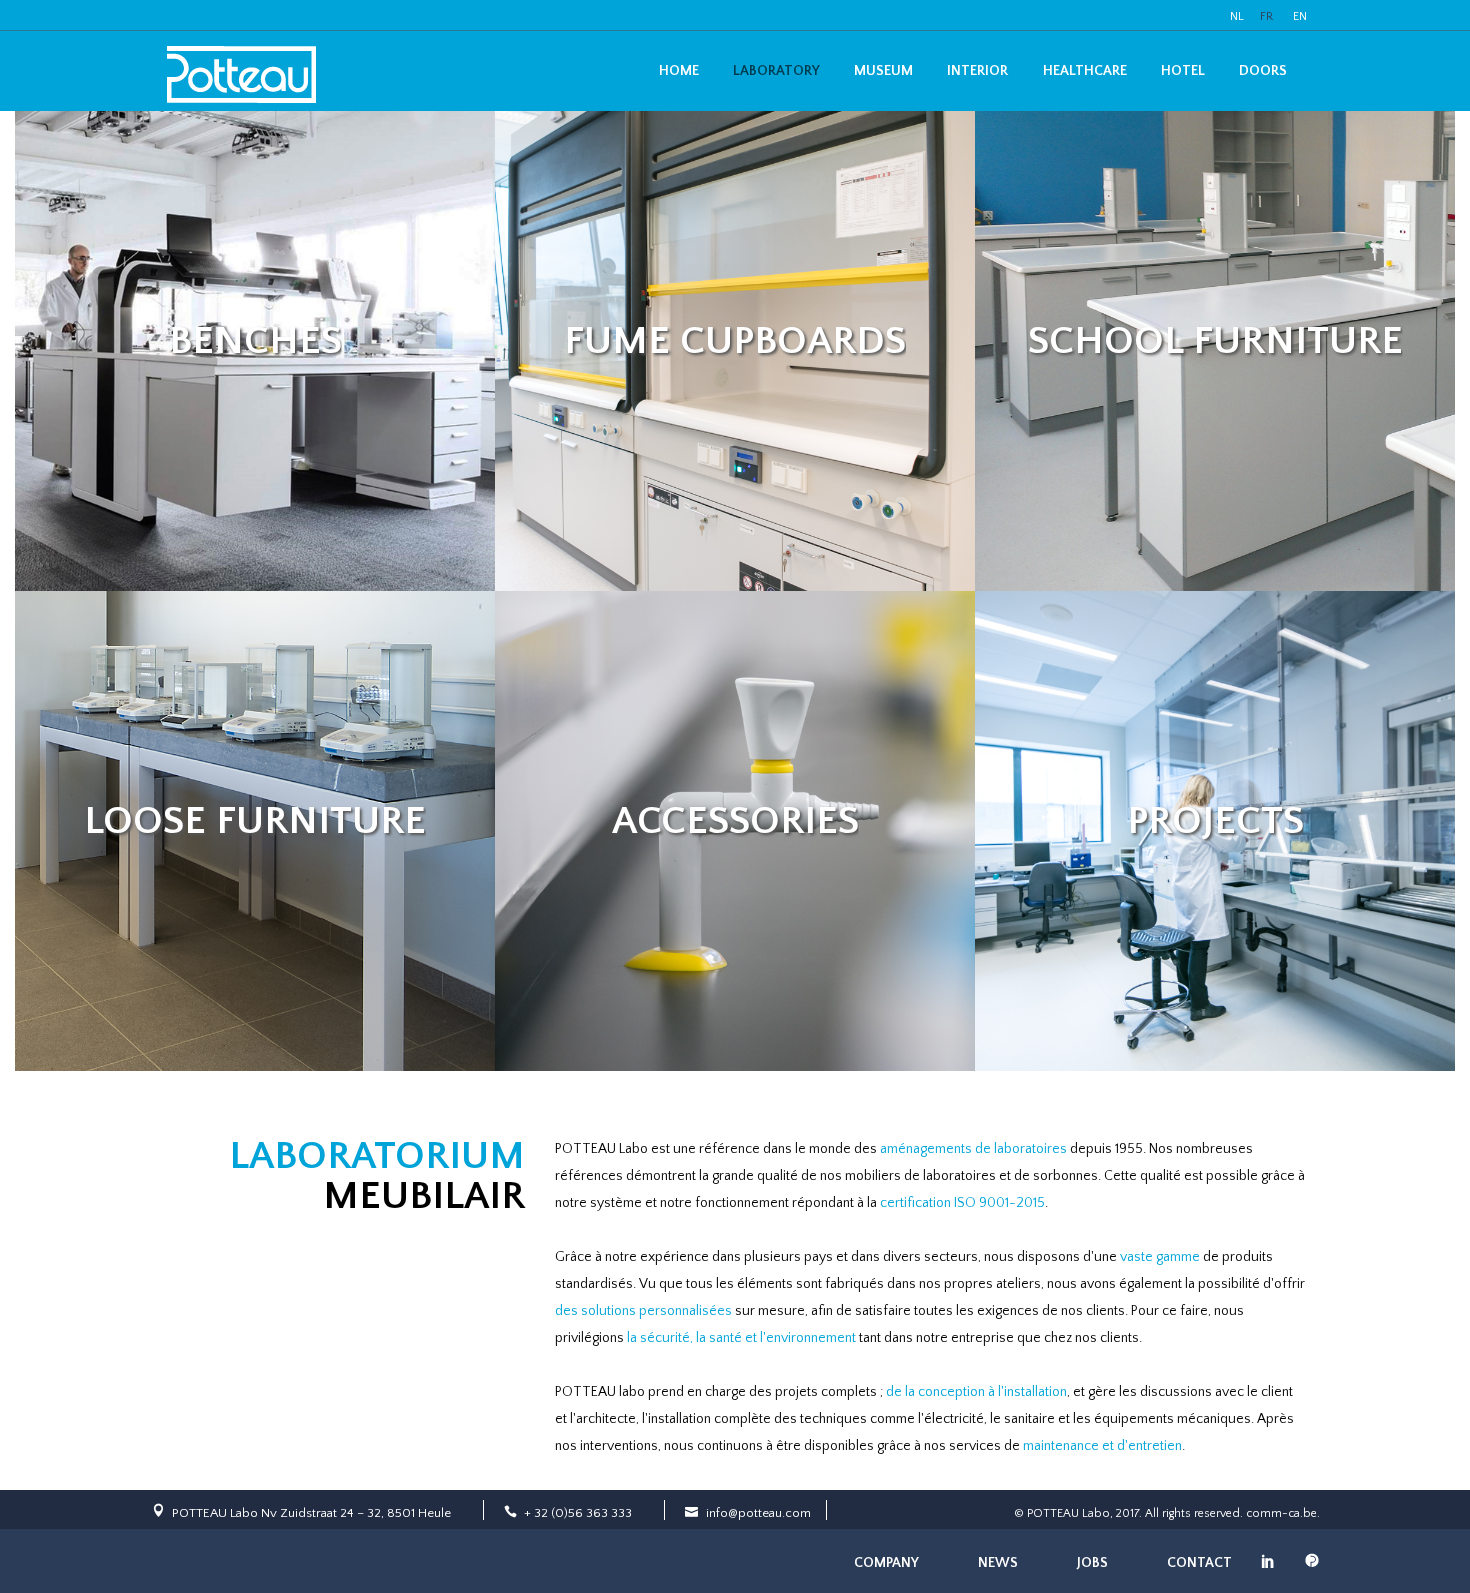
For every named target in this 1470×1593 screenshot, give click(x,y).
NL (1237, 16)
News (998, 1563)
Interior (977, 71)
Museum (883, 71)
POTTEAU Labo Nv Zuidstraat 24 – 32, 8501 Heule (311, 1513)
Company (886, 1563)
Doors (1263, 71)
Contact (1199, 1563)
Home (679, 71)
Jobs (1092, 1563)
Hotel (1183, 71)
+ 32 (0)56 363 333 (578, 1513)
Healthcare (1085, 71)
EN (1300, 16)
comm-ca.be (1281, 1513)
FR (1266, 16)
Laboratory (776, 71)
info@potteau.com (758, 1513)
